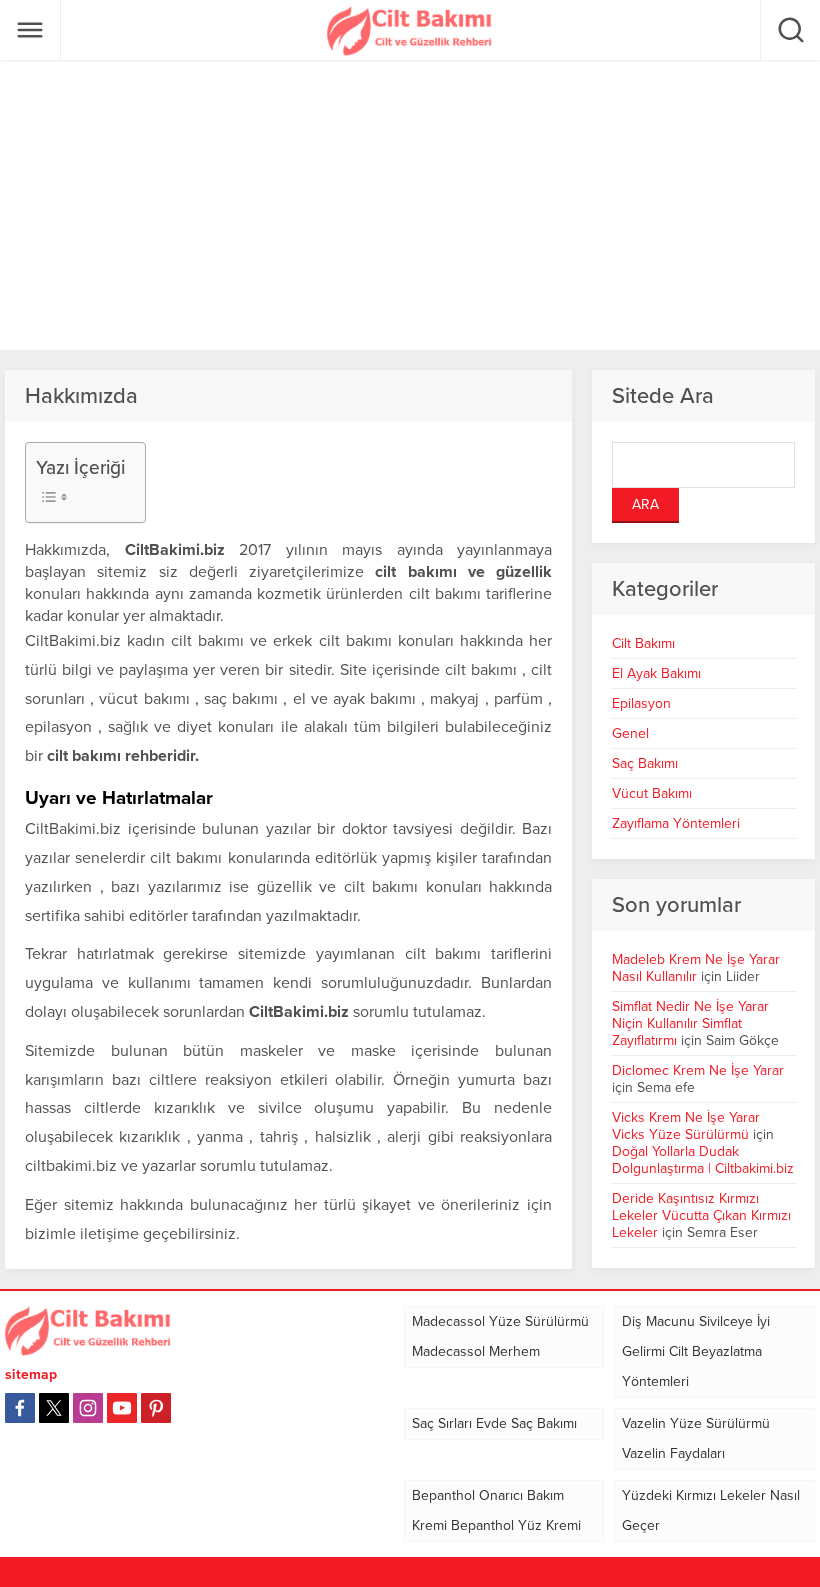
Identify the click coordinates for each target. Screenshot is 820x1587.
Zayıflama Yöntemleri (676, 823)
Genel (630, 733)
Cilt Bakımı (643, 643)
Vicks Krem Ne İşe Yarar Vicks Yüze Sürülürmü (686, 1126)
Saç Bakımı (645, 763)
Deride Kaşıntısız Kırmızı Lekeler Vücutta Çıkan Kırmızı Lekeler (701, 1215)
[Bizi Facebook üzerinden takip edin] (20, 1408)
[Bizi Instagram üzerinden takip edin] (88, 1408)
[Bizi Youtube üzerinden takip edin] (122, 1408)
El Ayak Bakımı (656, 673)
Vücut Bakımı (652, 793)
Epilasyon (641, 703)
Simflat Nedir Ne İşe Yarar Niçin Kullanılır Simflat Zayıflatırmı (690, 1023)
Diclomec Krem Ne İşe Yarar (698, 1070)
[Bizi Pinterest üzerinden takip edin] (156, 1408)
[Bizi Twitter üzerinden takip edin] (54, 1408)
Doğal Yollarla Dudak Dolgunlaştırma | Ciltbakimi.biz (703, 1160)
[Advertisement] (410, 205)
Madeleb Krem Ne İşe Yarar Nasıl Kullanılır (696, 968)
